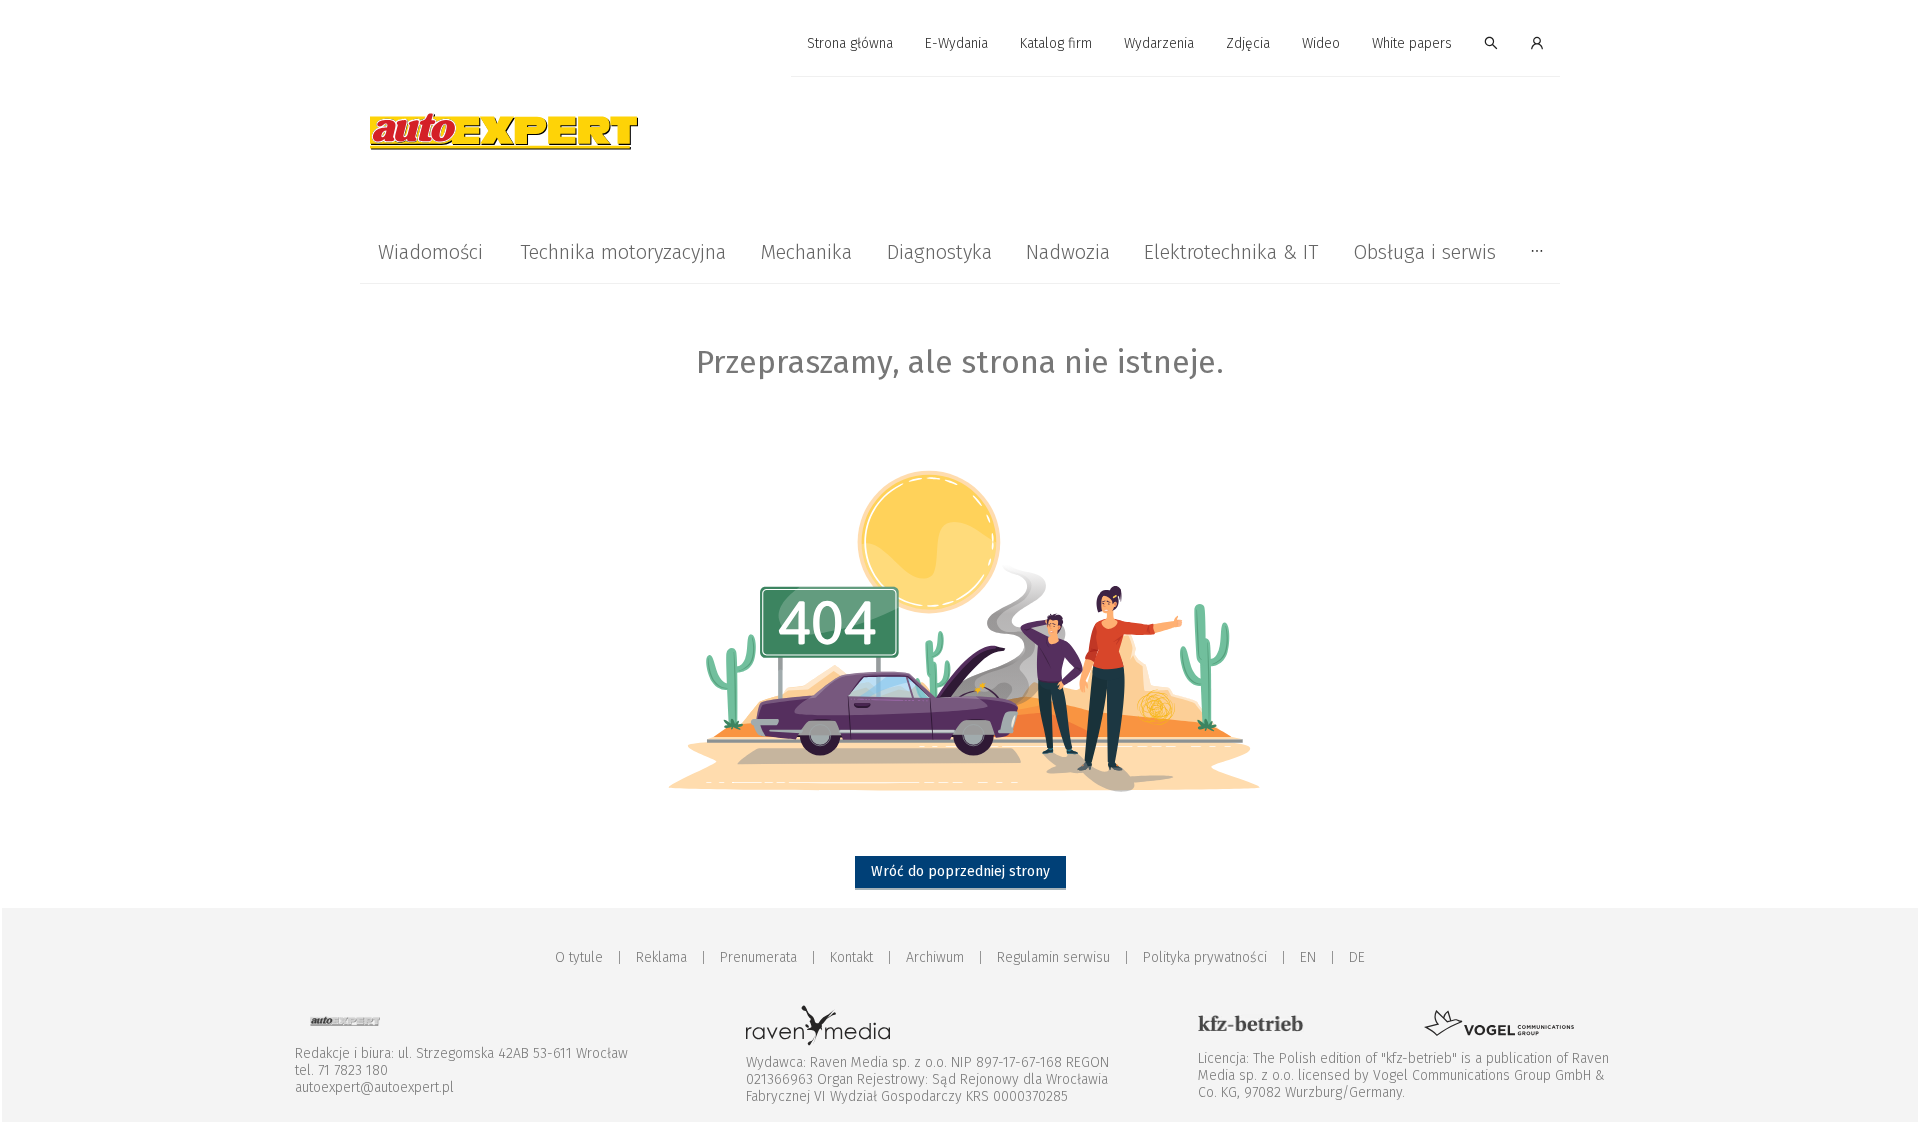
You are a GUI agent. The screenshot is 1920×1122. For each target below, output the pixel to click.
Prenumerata (758, 957)
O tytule (579, 957)
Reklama (661, 957)
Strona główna (850, 43)
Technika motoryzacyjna (623, 252)
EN (1308, 957)
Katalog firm (1056, 43)
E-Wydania (956, 43)
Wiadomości (430, 252)
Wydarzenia (1159, 43)
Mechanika (806, 252)
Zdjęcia (1248, 43)
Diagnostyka (939, 252)
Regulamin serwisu (1053, 957)
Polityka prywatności (1205, 957)
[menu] (960, 44)
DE (1357, 957)
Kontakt (851, 957)
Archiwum (935, 957)
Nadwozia (1068, 252)
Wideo (1321, 43)
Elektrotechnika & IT (1231, 252)
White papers (1412, 43)
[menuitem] (850, 44)
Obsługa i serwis (1424, 252)
